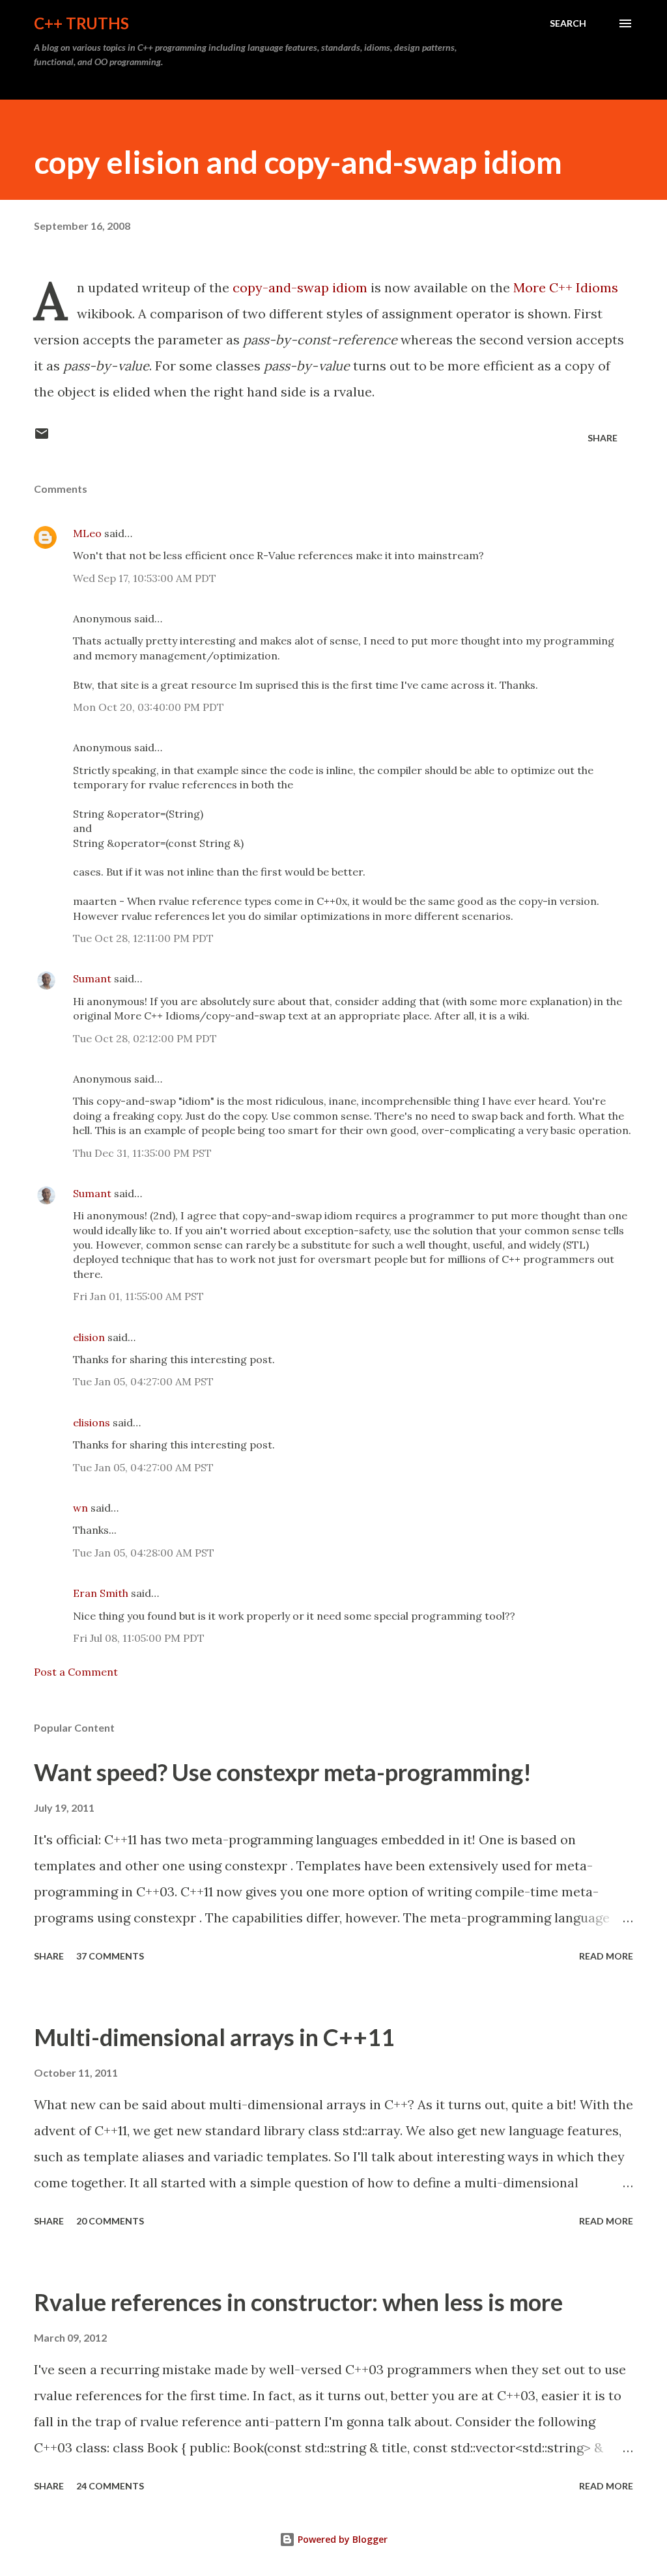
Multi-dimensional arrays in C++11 (214, 2037)
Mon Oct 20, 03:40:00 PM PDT (149, 707)
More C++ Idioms (566, 287)
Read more (606, 1956)
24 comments (110, 2486)
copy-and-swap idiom (300, 287)
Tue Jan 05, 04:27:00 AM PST (143, 1381)
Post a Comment (76, 1672)
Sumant (92, 978)
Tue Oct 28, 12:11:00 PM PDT (143, 938)
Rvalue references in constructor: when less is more (298, 2302)
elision (89, 1337)
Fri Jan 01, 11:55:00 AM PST (138, 1296)
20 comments (110, 2221)
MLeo (87, 533)
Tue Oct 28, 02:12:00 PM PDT (145, 1038)
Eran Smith (101, 1593)
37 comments (110, 1956)
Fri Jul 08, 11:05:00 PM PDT (139, 1638)
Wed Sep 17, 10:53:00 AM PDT (145, 578)
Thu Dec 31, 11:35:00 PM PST (142, 1153)
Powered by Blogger (341, 2539)
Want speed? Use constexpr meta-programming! (283, 1772)
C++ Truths (81, 23)
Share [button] (603, 438)
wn (80, 1508)
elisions (92, 1422)
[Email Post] (42, 438)
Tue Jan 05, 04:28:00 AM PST (144, 1553)
